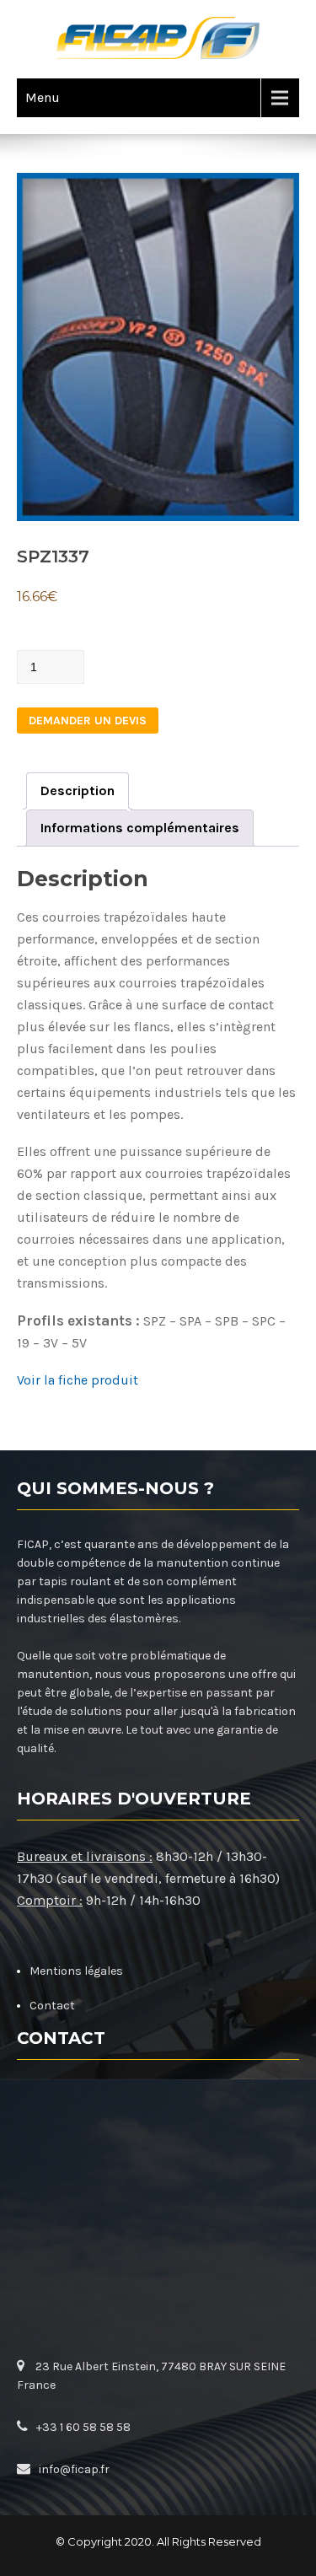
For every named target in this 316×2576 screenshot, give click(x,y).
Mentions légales (76, 1971)
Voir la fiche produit (78, 1380)
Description (78, 791)
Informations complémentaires (140, 828)
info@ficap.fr (74, 2469)
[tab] (78, 791)
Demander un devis (88, 721)
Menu (43, 97)
